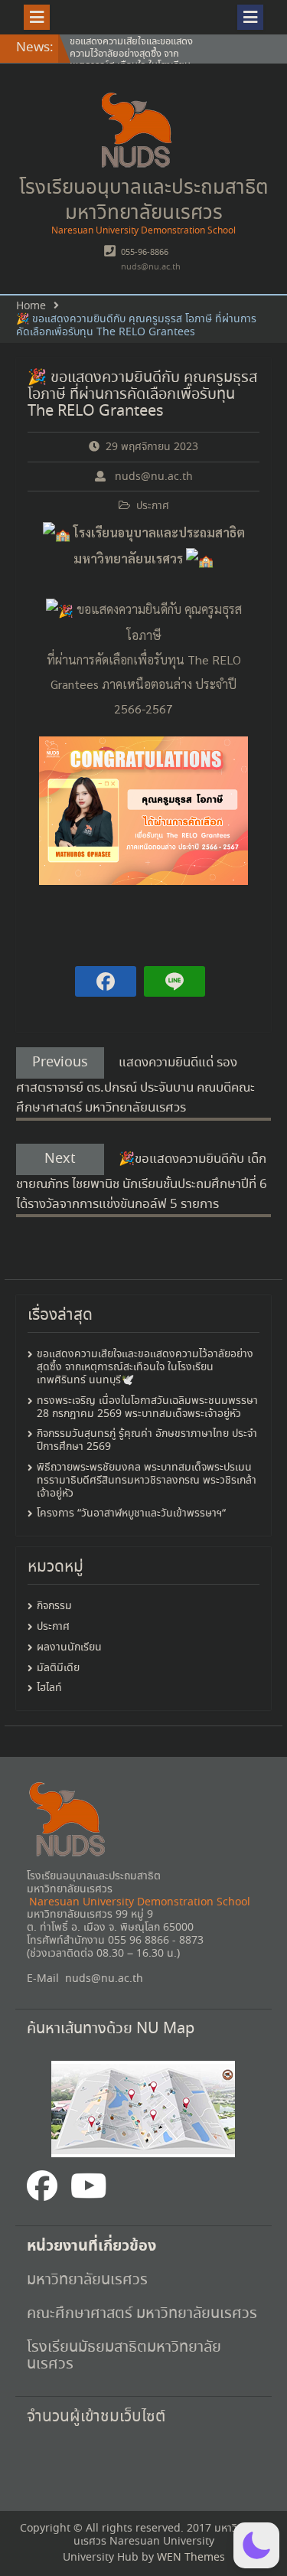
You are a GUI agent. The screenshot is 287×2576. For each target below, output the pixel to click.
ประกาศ (153, 506)
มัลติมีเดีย (58, 1668)
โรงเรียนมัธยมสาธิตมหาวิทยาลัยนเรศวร (124, 2356)
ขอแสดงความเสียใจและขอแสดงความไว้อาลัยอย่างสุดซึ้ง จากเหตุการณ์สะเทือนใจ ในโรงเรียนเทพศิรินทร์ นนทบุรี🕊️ (131, 60)
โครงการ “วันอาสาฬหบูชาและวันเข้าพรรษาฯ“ (131, 1513)
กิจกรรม (54, 1606)
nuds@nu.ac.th (151, 267)
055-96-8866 (145, 253)
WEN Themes (191, 2558)
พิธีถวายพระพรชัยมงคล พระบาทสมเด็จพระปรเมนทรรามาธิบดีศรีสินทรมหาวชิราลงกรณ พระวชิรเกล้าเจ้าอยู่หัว (147, 1481)
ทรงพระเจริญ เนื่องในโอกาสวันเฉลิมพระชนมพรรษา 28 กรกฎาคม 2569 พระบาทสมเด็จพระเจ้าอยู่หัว (147, 1407)
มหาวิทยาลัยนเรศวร (89, 2280)
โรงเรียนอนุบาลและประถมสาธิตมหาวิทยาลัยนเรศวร (144, 201)
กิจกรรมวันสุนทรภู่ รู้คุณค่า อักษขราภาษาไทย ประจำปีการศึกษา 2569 (147, 1440)
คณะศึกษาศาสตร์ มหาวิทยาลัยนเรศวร (142, 2314)
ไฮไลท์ (49, 1688)
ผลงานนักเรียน (69, 1648)
